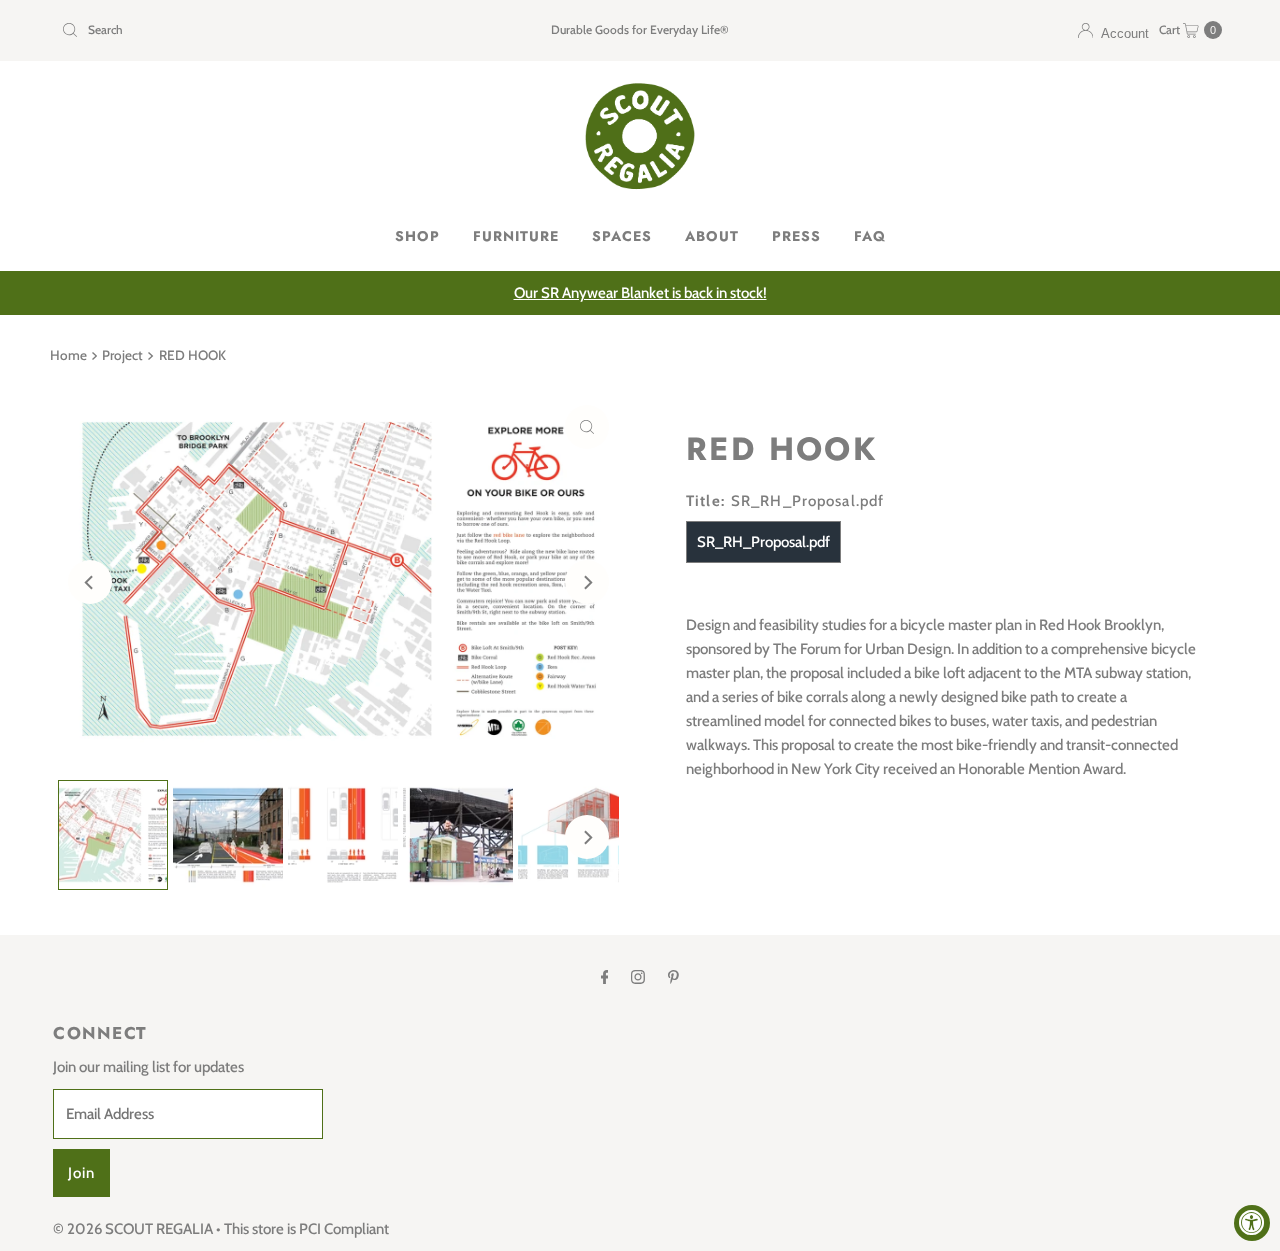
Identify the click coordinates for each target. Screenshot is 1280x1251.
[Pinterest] (673, 977)
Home (68, 355)
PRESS (796, 236)
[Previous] (90, 582)
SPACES (622, 236)
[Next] (587, 582)
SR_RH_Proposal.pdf (763, 542)
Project (122, 355)
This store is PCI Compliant (306, 1229)
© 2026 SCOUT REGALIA (133, 1229)
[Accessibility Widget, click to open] (1252, 1223)
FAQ (870, 236)
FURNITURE (516, 236)
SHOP (417, 236)
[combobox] (243, 30)
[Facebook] (605, 977)
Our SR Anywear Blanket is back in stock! (640, 293)
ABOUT (712, 236)
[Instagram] (638, 977)
